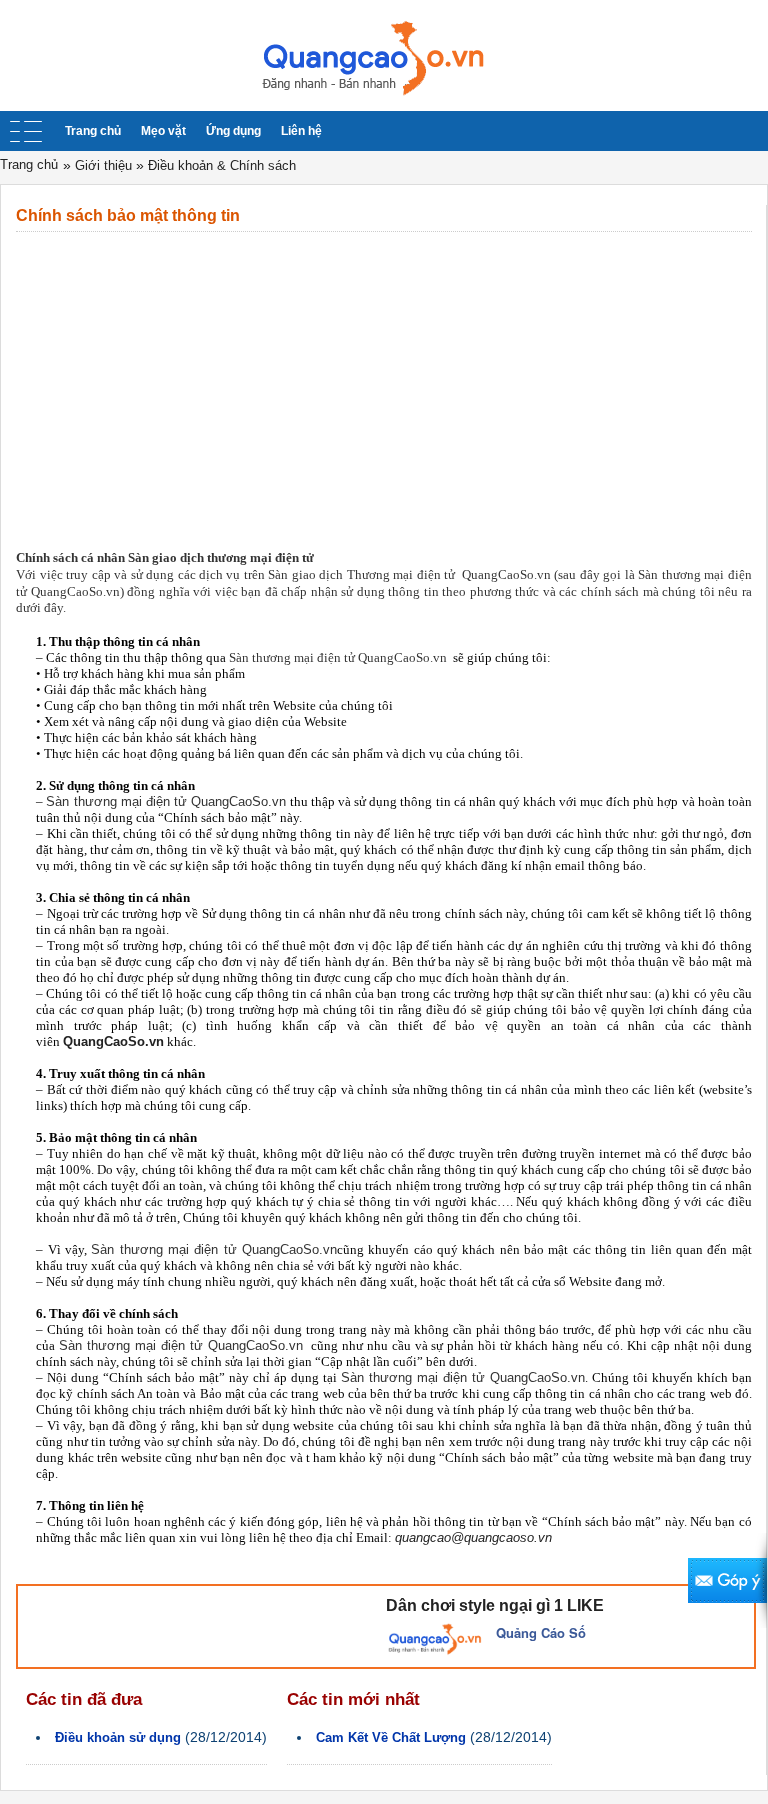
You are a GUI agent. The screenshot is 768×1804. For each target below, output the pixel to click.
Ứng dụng (233, 131)
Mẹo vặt (163, 131)
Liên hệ (301, 131)
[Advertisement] (383, 382)
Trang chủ (93, 131)
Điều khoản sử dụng (118, 1737)
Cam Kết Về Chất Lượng (391, 1737)
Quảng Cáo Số (541, 1632)
